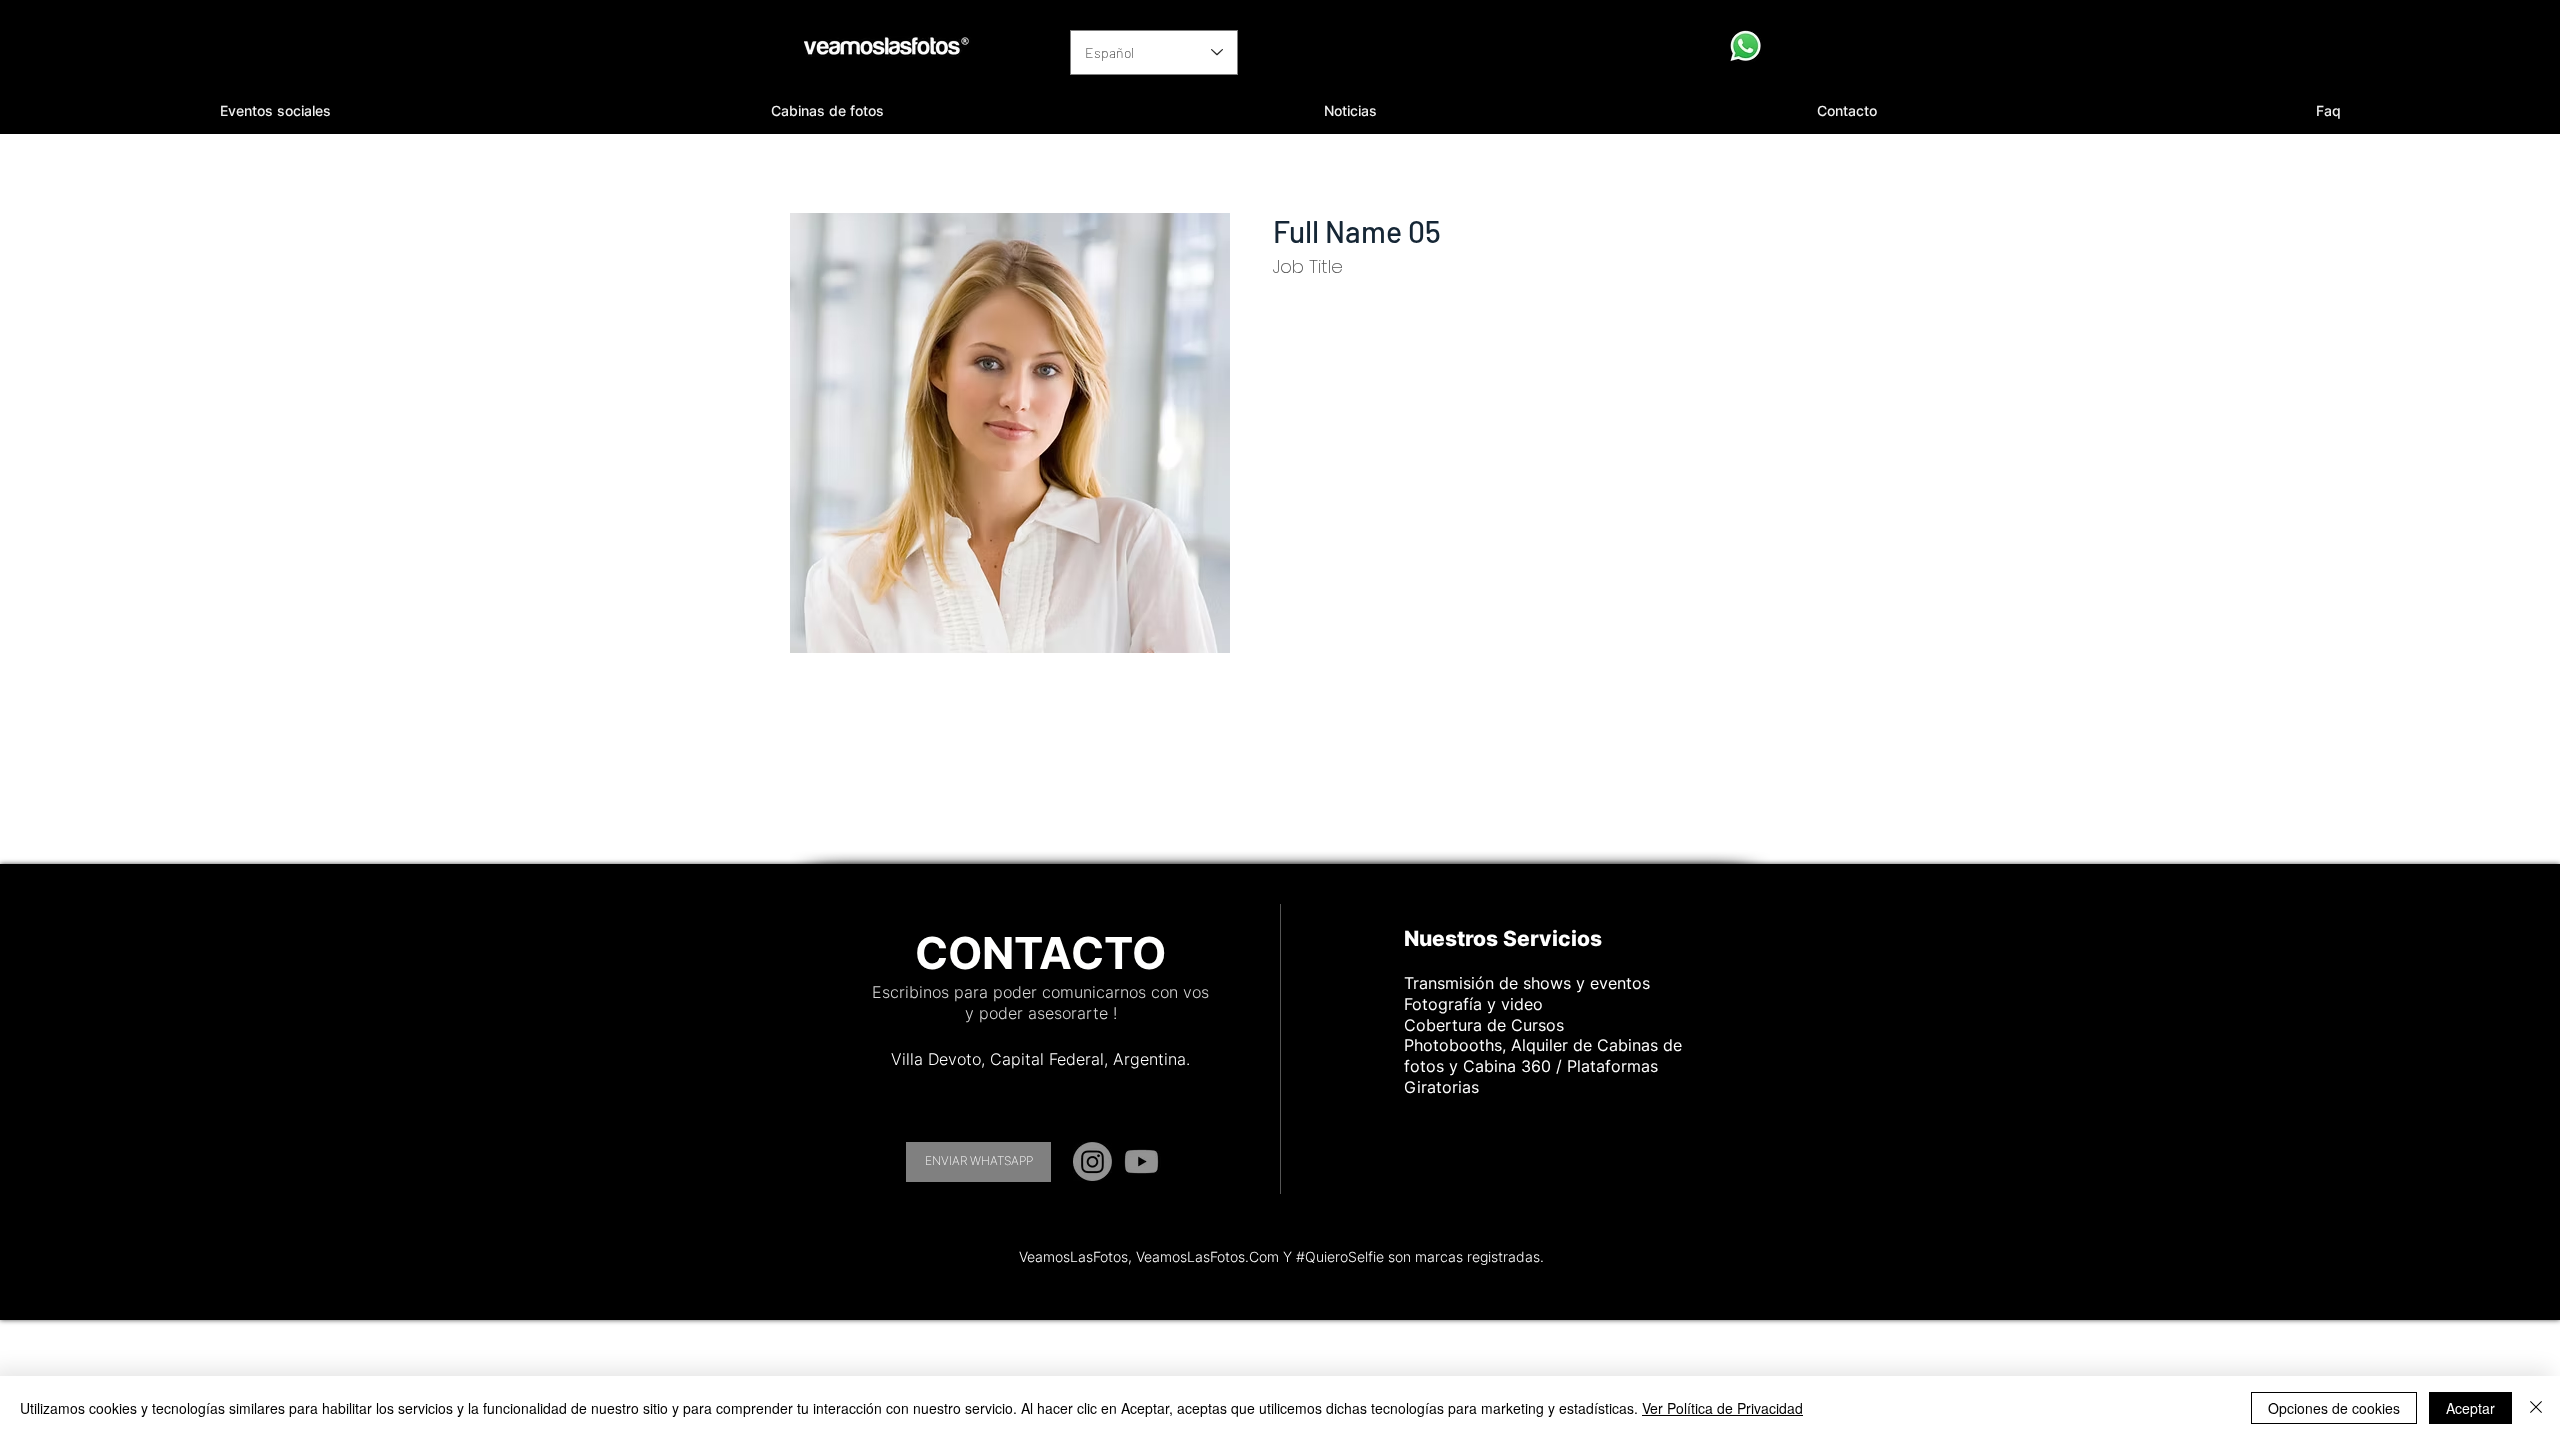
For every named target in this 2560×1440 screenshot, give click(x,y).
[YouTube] (1141, 1161)
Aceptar (2470, 1408)
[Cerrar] (2536, 1408)
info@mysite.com (1325, 678)
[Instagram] (1092, 1161)
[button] (275, 111)
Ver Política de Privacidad (1722, 1408)
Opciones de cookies (2334, 1408)
